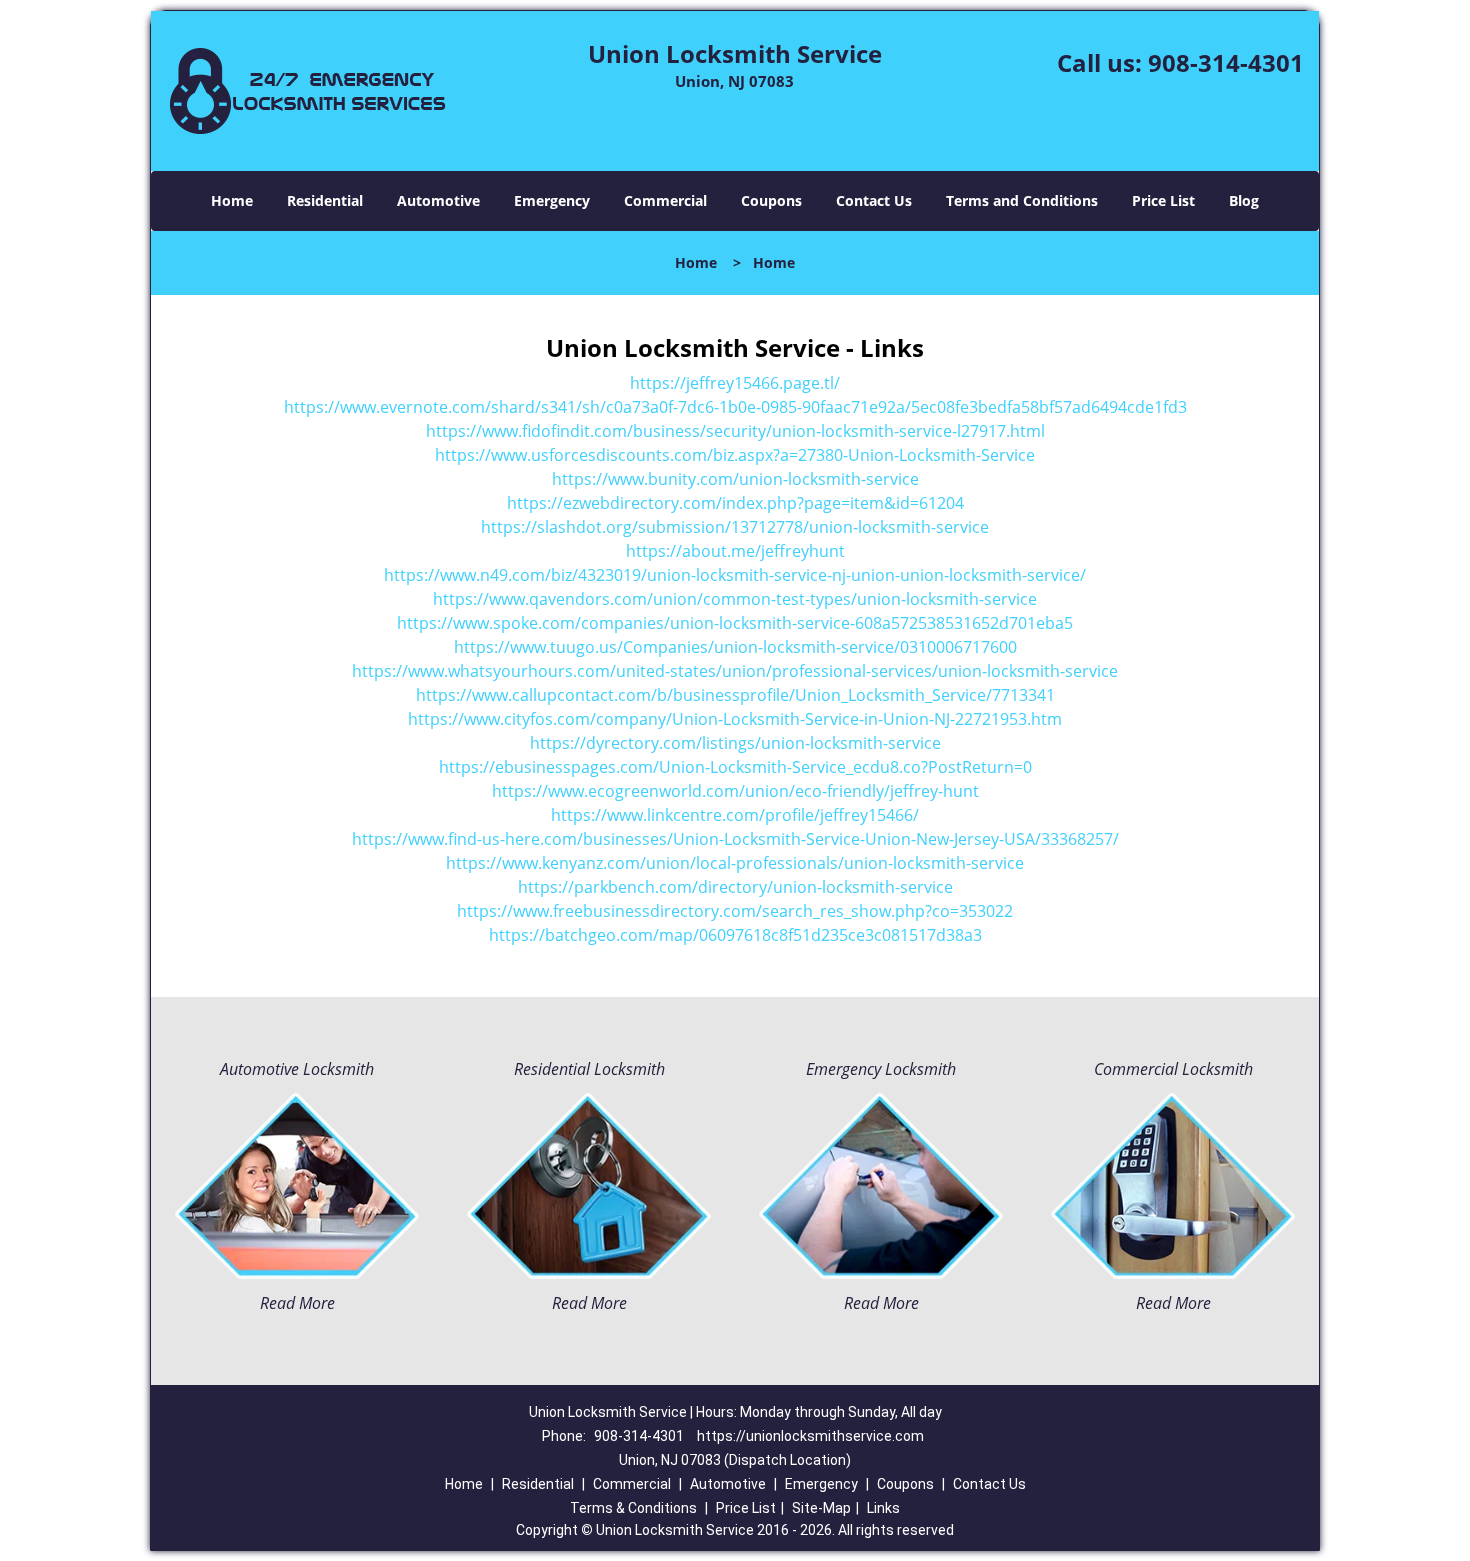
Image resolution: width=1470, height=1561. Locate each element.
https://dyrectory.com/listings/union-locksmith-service (735, 743)
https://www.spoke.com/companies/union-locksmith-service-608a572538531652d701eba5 (735, 623)
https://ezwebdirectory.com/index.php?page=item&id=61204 (735, 503)
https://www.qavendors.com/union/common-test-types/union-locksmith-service (735, 599)
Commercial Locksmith (1173, 1069)
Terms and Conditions (1022, 200)
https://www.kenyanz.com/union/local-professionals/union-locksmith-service (735, 863)
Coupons (771, 200)
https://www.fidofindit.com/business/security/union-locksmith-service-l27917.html (735, 431)
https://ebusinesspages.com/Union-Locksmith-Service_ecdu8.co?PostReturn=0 (735, 767)
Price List (1163, 200)
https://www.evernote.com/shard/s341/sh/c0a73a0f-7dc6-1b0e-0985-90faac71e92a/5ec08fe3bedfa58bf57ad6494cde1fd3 (735, 407)
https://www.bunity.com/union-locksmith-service (735, 479)
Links (883, 1508)
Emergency (552, 200)
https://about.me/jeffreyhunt (735, 551)
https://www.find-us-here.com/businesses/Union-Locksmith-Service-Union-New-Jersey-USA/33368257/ (735, 839)
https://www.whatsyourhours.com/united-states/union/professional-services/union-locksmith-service (735, 671)
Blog (1244, 200)
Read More (297, 1303)
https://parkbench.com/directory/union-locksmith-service (735, 887)
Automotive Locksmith (297, 1069)
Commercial (665, 200)
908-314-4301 (1226, 62)
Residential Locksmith (589, 1069)
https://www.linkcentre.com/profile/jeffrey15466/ (735, 815)
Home (232, 200)
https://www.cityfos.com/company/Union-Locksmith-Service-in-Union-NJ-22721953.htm (735, 719)
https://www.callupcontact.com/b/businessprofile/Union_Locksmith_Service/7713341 (735, 695)
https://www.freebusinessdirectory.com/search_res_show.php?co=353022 (735, 911)
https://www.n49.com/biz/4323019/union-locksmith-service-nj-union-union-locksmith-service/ (735, 575)
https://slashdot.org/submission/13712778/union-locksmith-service (735, 527)
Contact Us (874, 200)
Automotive (438, 200)
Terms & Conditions (633, 1508)
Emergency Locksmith (881, 1069)
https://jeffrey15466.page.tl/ (735, 383)
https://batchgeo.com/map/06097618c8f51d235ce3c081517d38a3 (735, 935)
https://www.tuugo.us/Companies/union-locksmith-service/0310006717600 (735, 647)
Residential (325, 200)
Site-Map (821, 1508)
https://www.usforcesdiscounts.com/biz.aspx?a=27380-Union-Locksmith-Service (735, 455)
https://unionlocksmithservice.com (810, 1436)
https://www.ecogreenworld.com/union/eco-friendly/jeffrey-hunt (735, 791)
